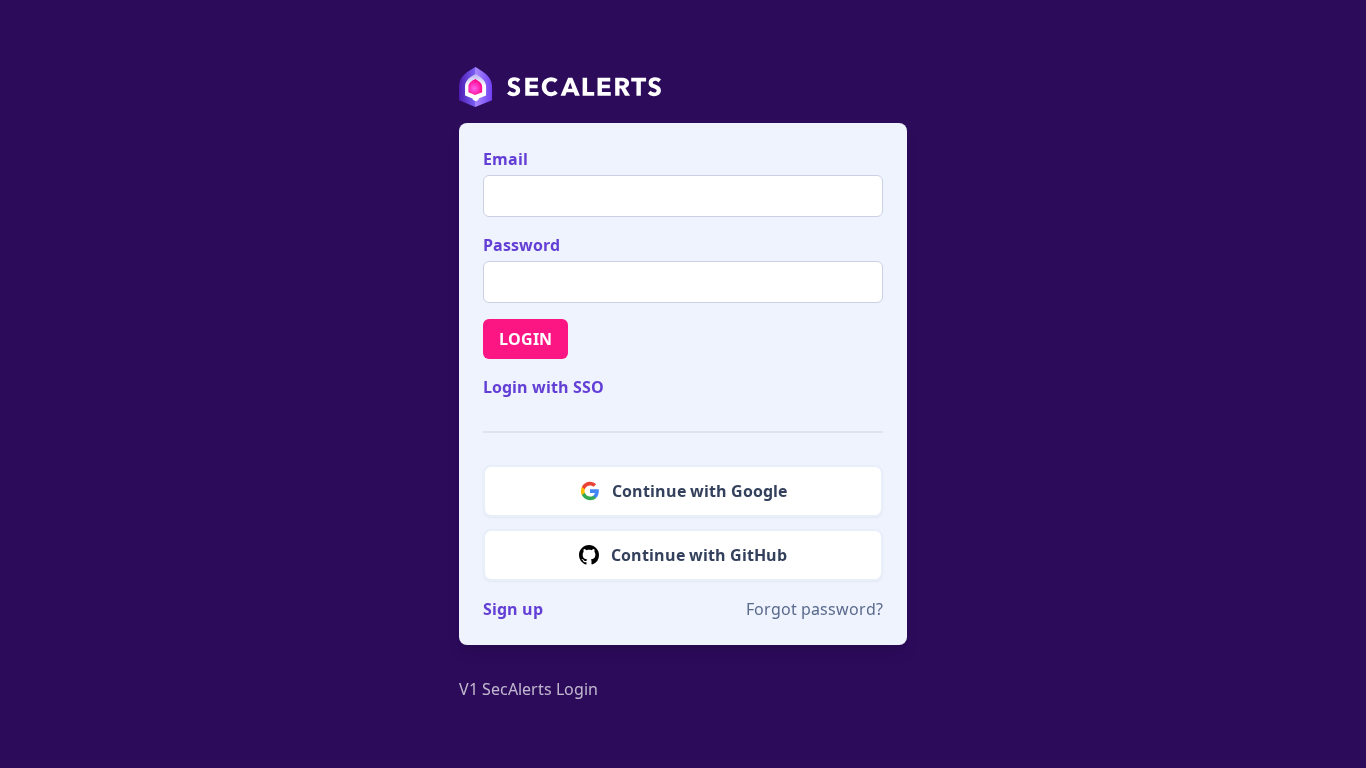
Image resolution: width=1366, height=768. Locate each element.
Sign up (513, 609)
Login (525, 339)
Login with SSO (543, 387)
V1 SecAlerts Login (528, 689)
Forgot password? (814, 609)
